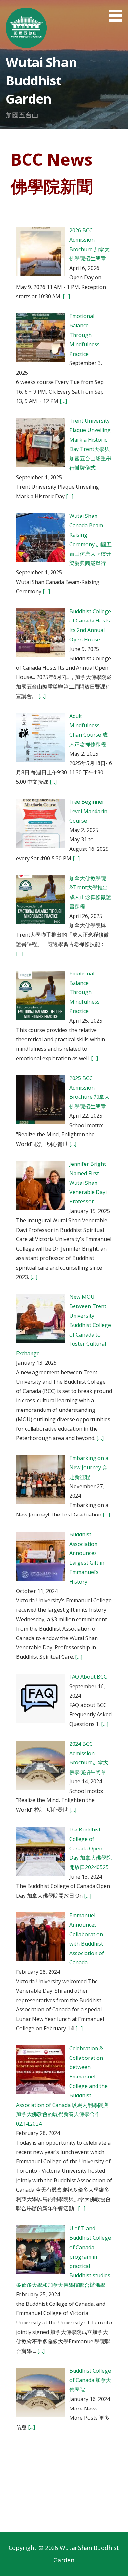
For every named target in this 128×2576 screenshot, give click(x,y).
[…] (66, 296)
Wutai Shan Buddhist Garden (41, 80)
